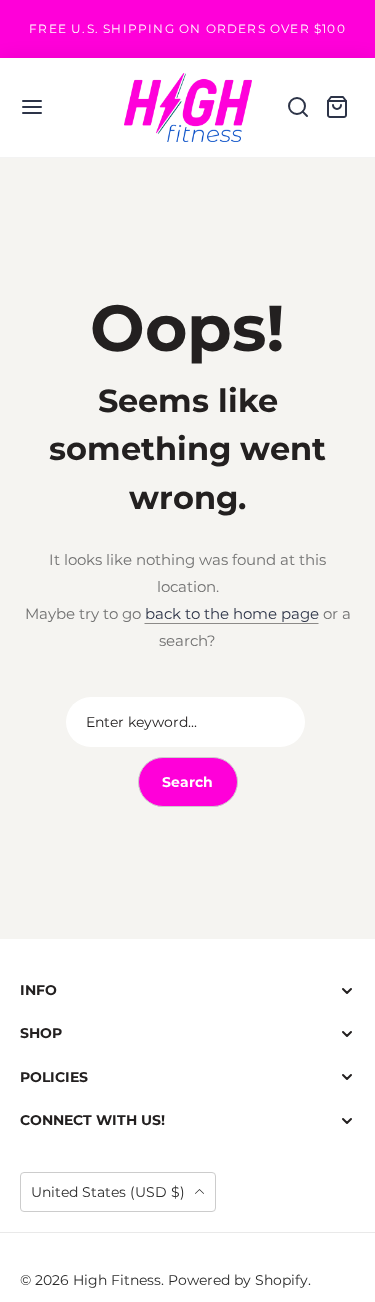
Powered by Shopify (238, 1280)
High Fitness (117, 1280)
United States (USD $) (110, 1192)
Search (187, 782)
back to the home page (232, 613)
